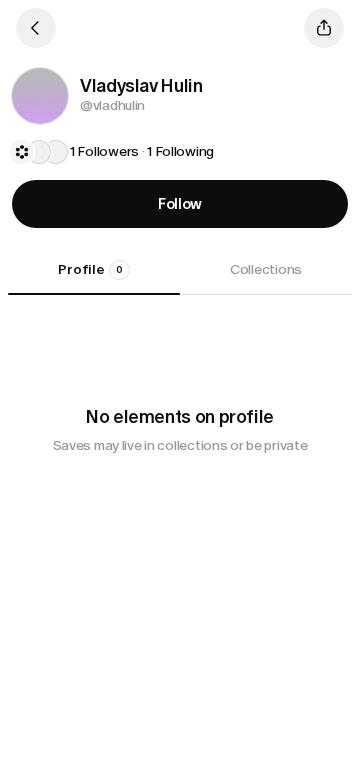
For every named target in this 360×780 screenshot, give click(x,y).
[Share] (324, 28)
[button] (40, 96)
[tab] (94, 277)
